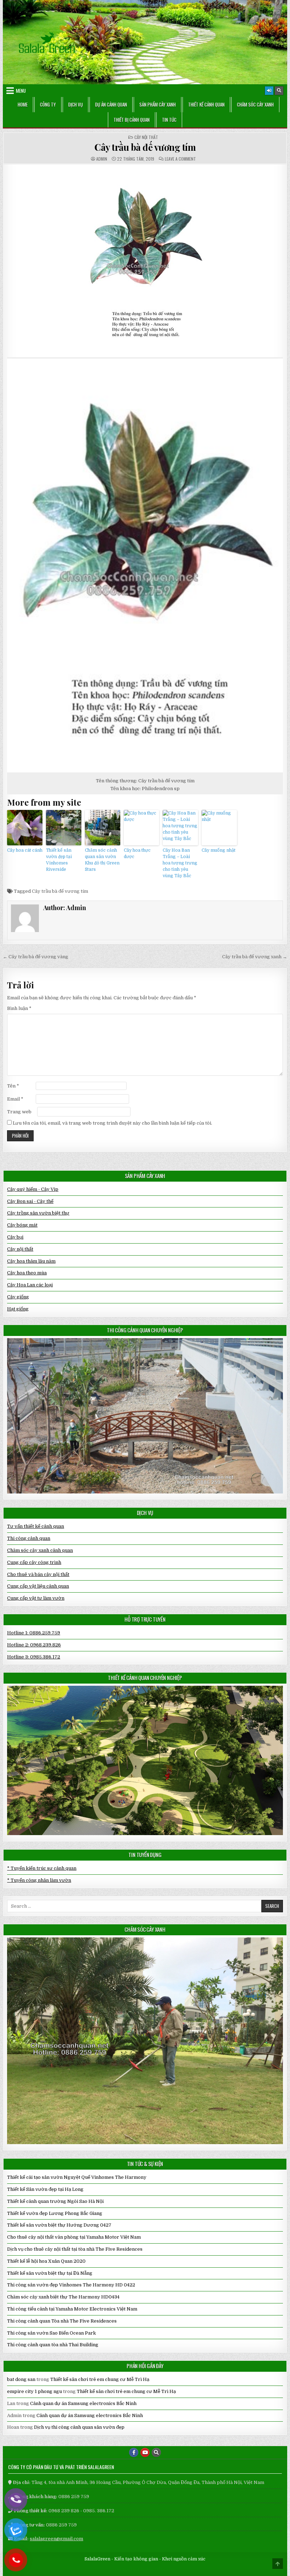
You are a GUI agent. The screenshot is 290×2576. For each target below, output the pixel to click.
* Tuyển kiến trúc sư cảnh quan (42, 1868)
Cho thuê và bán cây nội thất (38, 1574)
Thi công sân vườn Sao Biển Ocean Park (51, 2333)
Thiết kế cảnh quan (206, 104)
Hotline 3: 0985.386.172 (34, 1657)
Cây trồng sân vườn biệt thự (38, 1213)
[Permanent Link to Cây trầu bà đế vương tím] (145, 261)
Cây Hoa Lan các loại (30, 1285)
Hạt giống (18, 1309)
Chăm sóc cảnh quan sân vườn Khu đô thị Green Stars (102, 860)
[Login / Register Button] (269, 91)
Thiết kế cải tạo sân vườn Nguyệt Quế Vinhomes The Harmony (77, 2177)
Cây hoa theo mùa (27, 1273)
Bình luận (19, 1008)
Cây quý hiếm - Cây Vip (33, 1189)
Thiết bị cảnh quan (132, 120)
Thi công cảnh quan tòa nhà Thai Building (53, 2345)
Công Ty (48, 104)
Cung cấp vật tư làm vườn (36, 1598)
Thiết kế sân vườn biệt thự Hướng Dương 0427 (59, 2225)
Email (15, 1099)
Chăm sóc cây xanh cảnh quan (40, 1550)
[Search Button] (279, 91)
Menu (21, 91)
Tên (13, 1086)
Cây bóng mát (22, 1225)
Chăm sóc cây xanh (255, 104)
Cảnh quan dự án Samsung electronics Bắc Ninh (83, 2403)
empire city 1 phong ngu (34, 2391)
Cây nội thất (146, 137)
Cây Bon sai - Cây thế (30, 1201)
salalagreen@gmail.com (56, 2539)
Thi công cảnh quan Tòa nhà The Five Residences (62, 2321)
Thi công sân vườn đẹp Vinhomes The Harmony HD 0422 (71, 2285)
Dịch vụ (76, 104)
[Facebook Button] (134, 2452)
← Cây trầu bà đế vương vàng (36, 957)
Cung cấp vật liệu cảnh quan (38, 1586)
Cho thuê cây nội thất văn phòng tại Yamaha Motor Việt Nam (74, 2237)
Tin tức (169, 120)
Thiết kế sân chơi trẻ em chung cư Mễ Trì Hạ (100, 2379)
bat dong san (21, 2379)
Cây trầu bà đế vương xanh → (255, 957)
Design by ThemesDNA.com (145, 2569)
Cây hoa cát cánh (25, 850)
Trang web (19, 1112)
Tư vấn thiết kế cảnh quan (36, 1526)
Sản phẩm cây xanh (158, 104)
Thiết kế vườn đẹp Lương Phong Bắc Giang (55, 2213)
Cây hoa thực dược (137, 853)
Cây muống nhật (219, 850)
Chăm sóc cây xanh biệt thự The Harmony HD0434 (63, 2297)
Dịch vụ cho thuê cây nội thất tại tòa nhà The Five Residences (75, 2249)
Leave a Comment (180, 159)
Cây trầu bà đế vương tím (145, 147)
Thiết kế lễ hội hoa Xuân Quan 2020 (46, 2261)
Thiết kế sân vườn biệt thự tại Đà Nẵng (50, 2273)
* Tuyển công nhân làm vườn (39, 1880)
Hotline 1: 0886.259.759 (34, 1633)
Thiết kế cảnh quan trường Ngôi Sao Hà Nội (55, 2201)
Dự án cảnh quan (111, 104)
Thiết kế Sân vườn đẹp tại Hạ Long (45, 2189)
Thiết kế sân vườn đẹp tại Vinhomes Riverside (59, 860)
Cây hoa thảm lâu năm (31, 1261)
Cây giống (18, 1297)
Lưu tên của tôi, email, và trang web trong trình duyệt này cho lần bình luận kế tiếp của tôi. (112, 1123)
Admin (102, 159)
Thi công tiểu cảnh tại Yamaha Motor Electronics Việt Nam (72, 2309)
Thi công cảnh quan (29, 1538)
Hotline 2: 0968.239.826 (34, 1645)
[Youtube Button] (145, 2452)
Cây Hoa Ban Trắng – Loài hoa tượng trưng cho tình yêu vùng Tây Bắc (180, 863)
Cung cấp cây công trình (34, 1562)
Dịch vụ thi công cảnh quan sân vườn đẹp (79, 2427)
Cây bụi (15, 1237)
